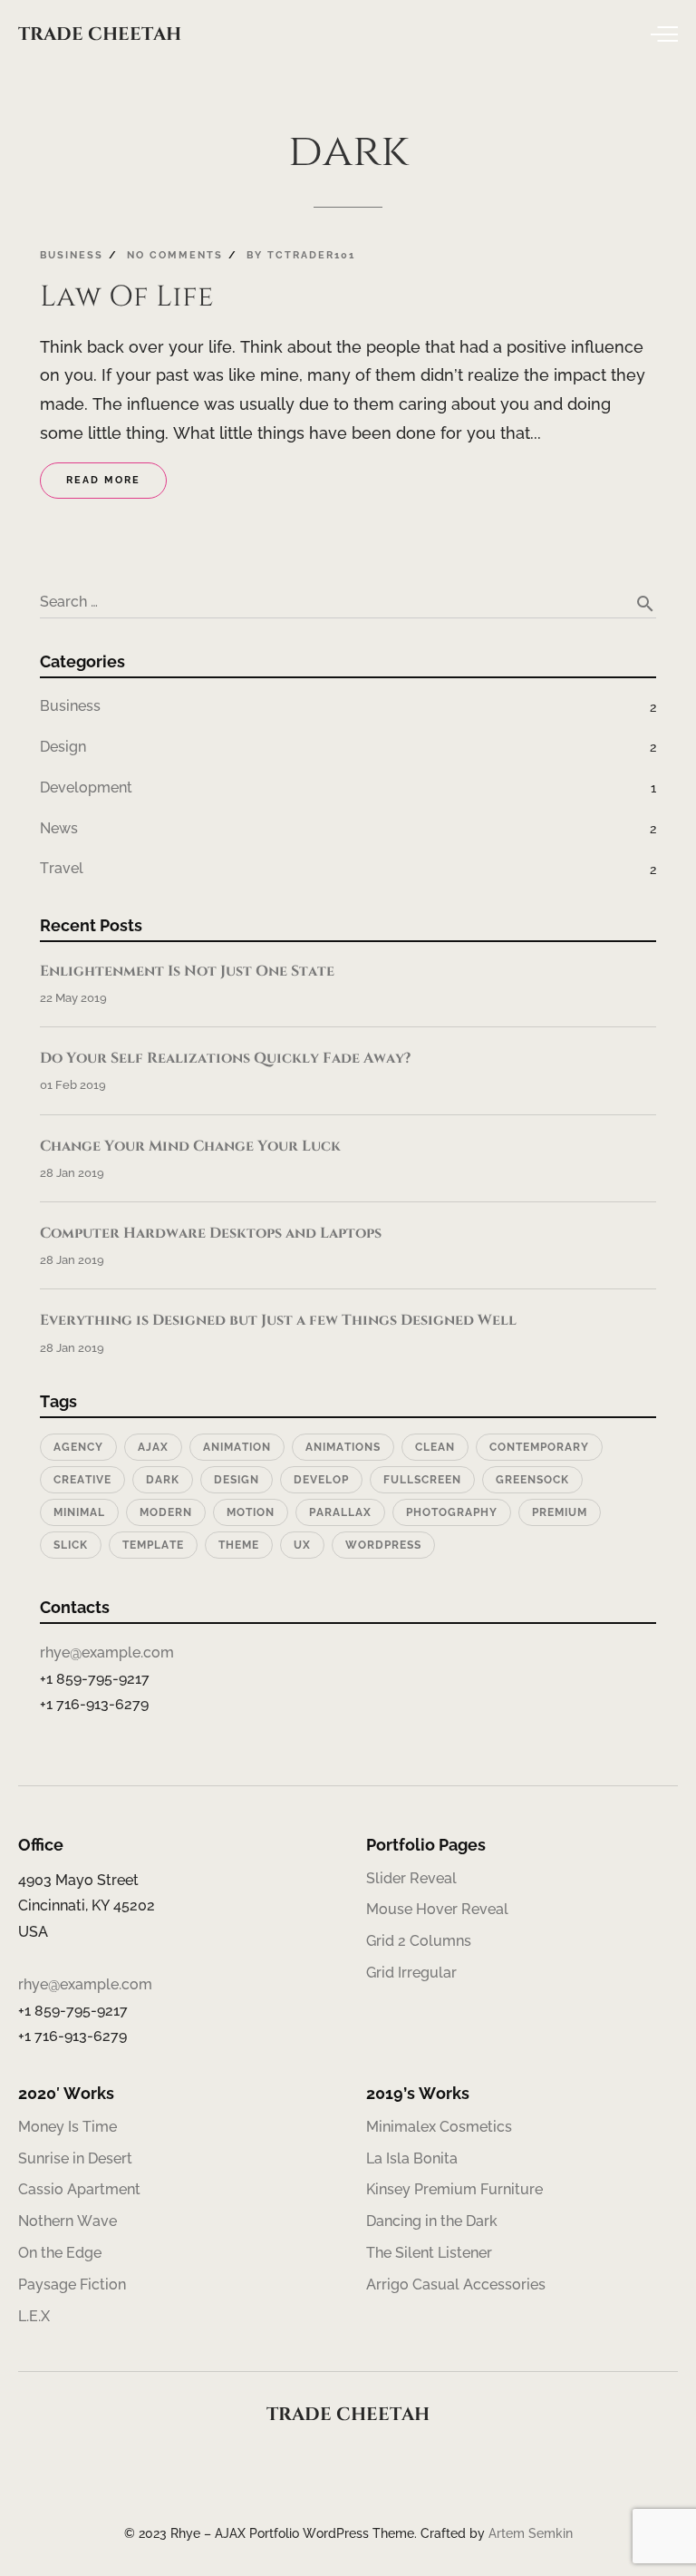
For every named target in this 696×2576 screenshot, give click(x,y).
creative (82, 1480)
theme (239, 1545)
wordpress (383, 1545)
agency (78, 1447)
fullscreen (422, 1480)
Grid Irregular (411, 1973)
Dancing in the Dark (432, 2221)
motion (251, 1512)
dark (163, 1480)
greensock (532, 1480)
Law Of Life (126, 297)
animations (343, 1447)
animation (237, 1447)
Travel (62, 868)
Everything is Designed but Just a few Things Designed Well (278, 1320)
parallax (340, 1512)
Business (72, 255)
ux (302, 1545)
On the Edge (60, 2253)
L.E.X (34, 2316)
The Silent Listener (429, 2253)
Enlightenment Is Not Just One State (187, 971)
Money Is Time (68, 2127)
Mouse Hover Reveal (437, 1909)
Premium (560, 1512)
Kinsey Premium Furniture (454, 2189)
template (153, 1545)
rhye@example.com (107, 1653)
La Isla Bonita (412, 2158)
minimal (79, 1512)
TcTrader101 (311, 255)
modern (166, 1512)
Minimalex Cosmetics (439, 2127)
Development (86, 787)
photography (452, 1512)
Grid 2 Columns (419, 1941)
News (59, 828)
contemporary (539, 1447)
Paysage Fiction (72, 2284)
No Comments (175, 255)
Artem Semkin (531, 2533)
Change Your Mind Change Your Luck (190, 1146)
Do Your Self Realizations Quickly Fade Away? (225, 1058)
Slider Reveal (411, 1878)
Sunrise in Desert (75, 2158)
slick (71, 1545)
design (237, 1480)
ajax (153, 1447)
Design (63, 747)
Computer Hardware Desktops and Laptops (211, 1233)
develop (321, 1480)
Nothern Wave (68, 2221)
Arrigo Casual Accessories (456, 2284)
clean (435, 1447)
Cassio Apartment (79, 2189)
